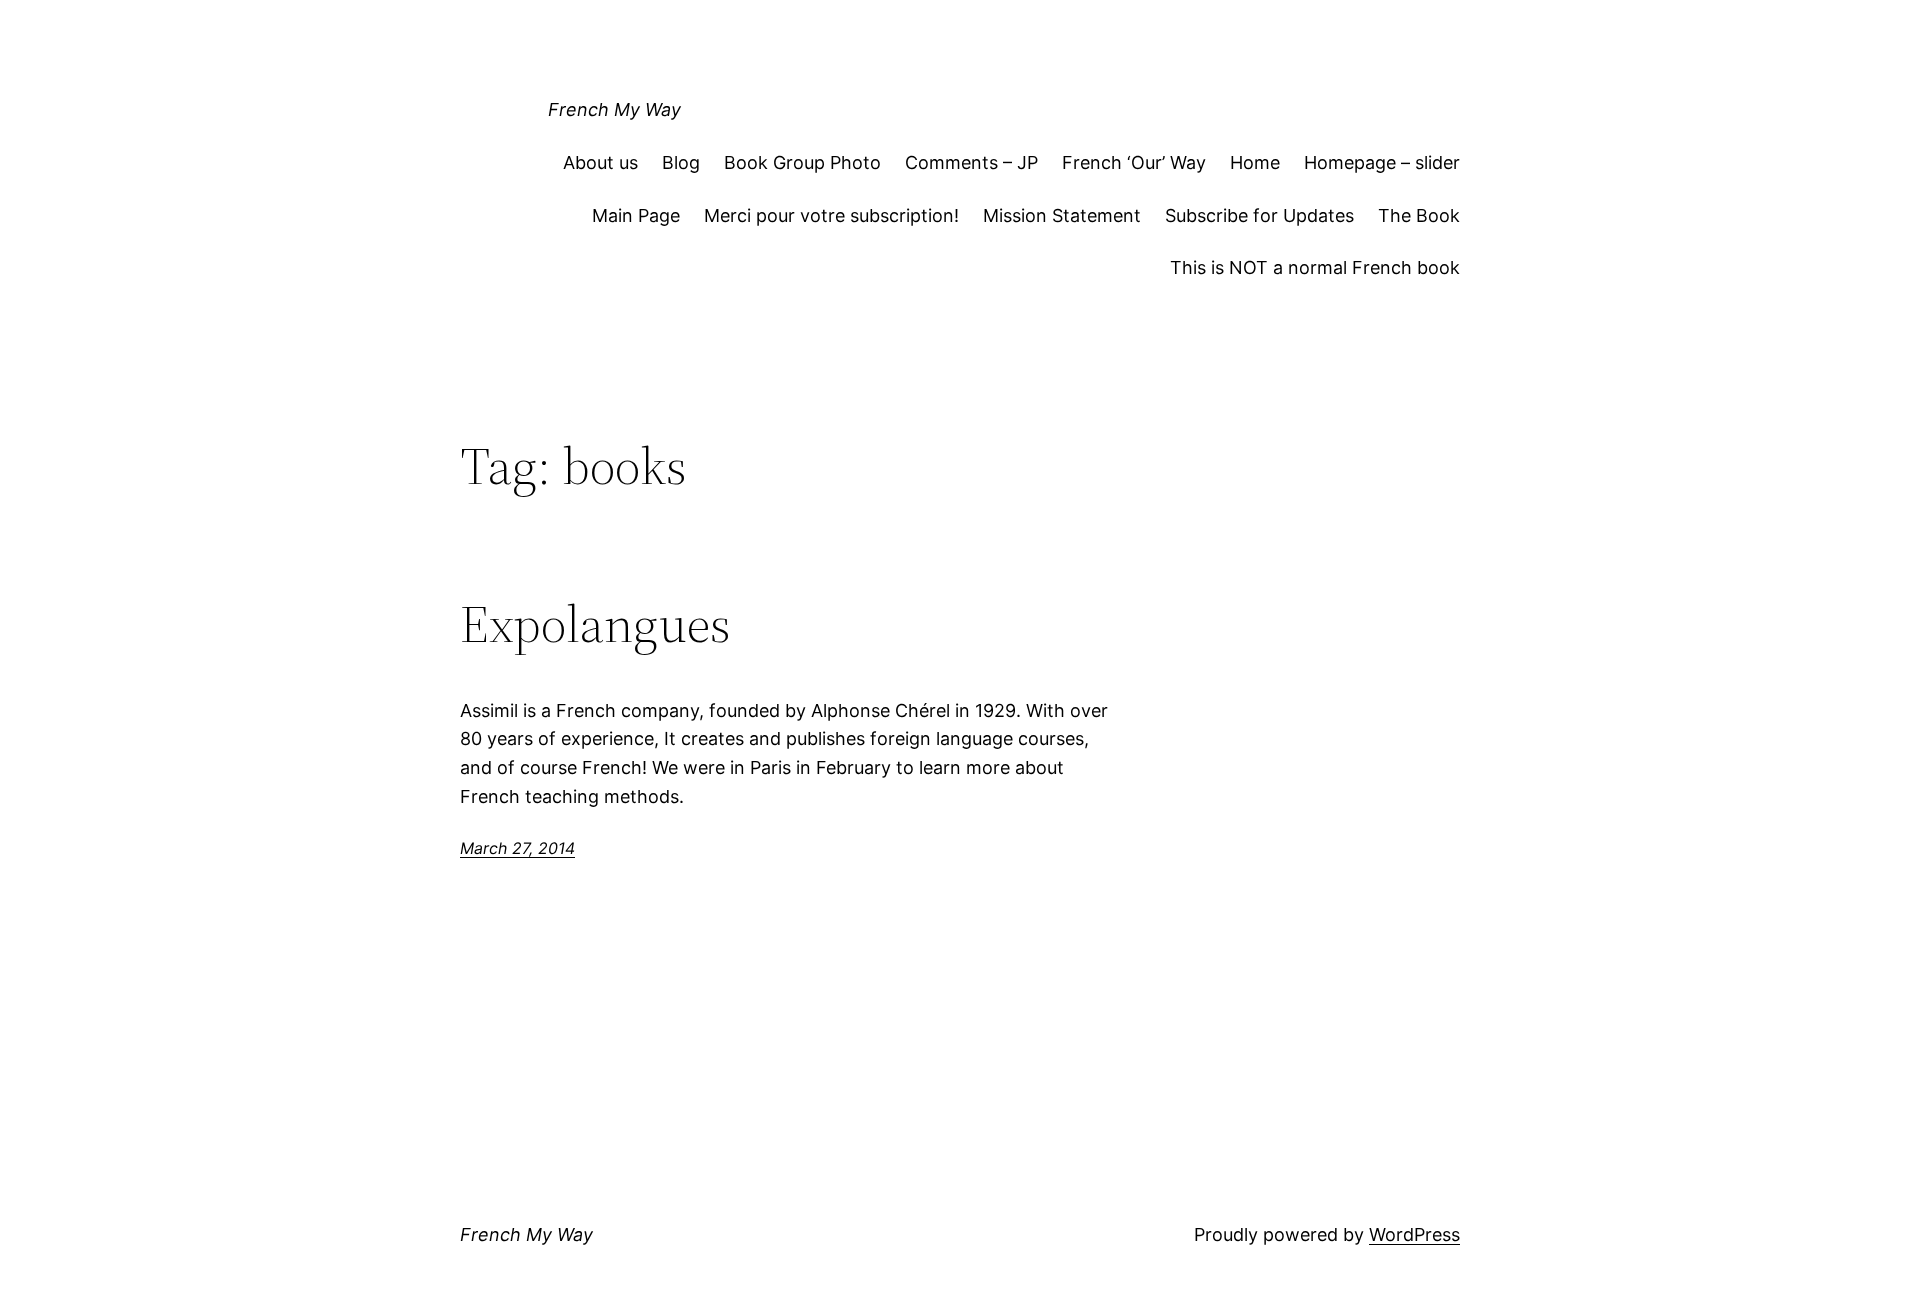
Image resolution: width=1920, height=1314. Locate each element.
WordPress (1414, 1234)
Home (1255, 162)
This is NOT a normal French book (1315, 267)
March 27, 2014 (517, 848)
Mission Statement (1062, 215)
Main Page (636, 215)
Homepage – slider (1382, 162)
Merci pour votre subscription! (831, 215)
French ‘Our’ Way (1134, 162)
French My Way (614, 109)
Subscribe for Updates (1259, 215)
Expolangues (595, 624)
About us (600, 162)
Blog (681, 162)
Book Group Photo (802, 162)
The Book (1419, 215)
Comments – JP (971, 162)
